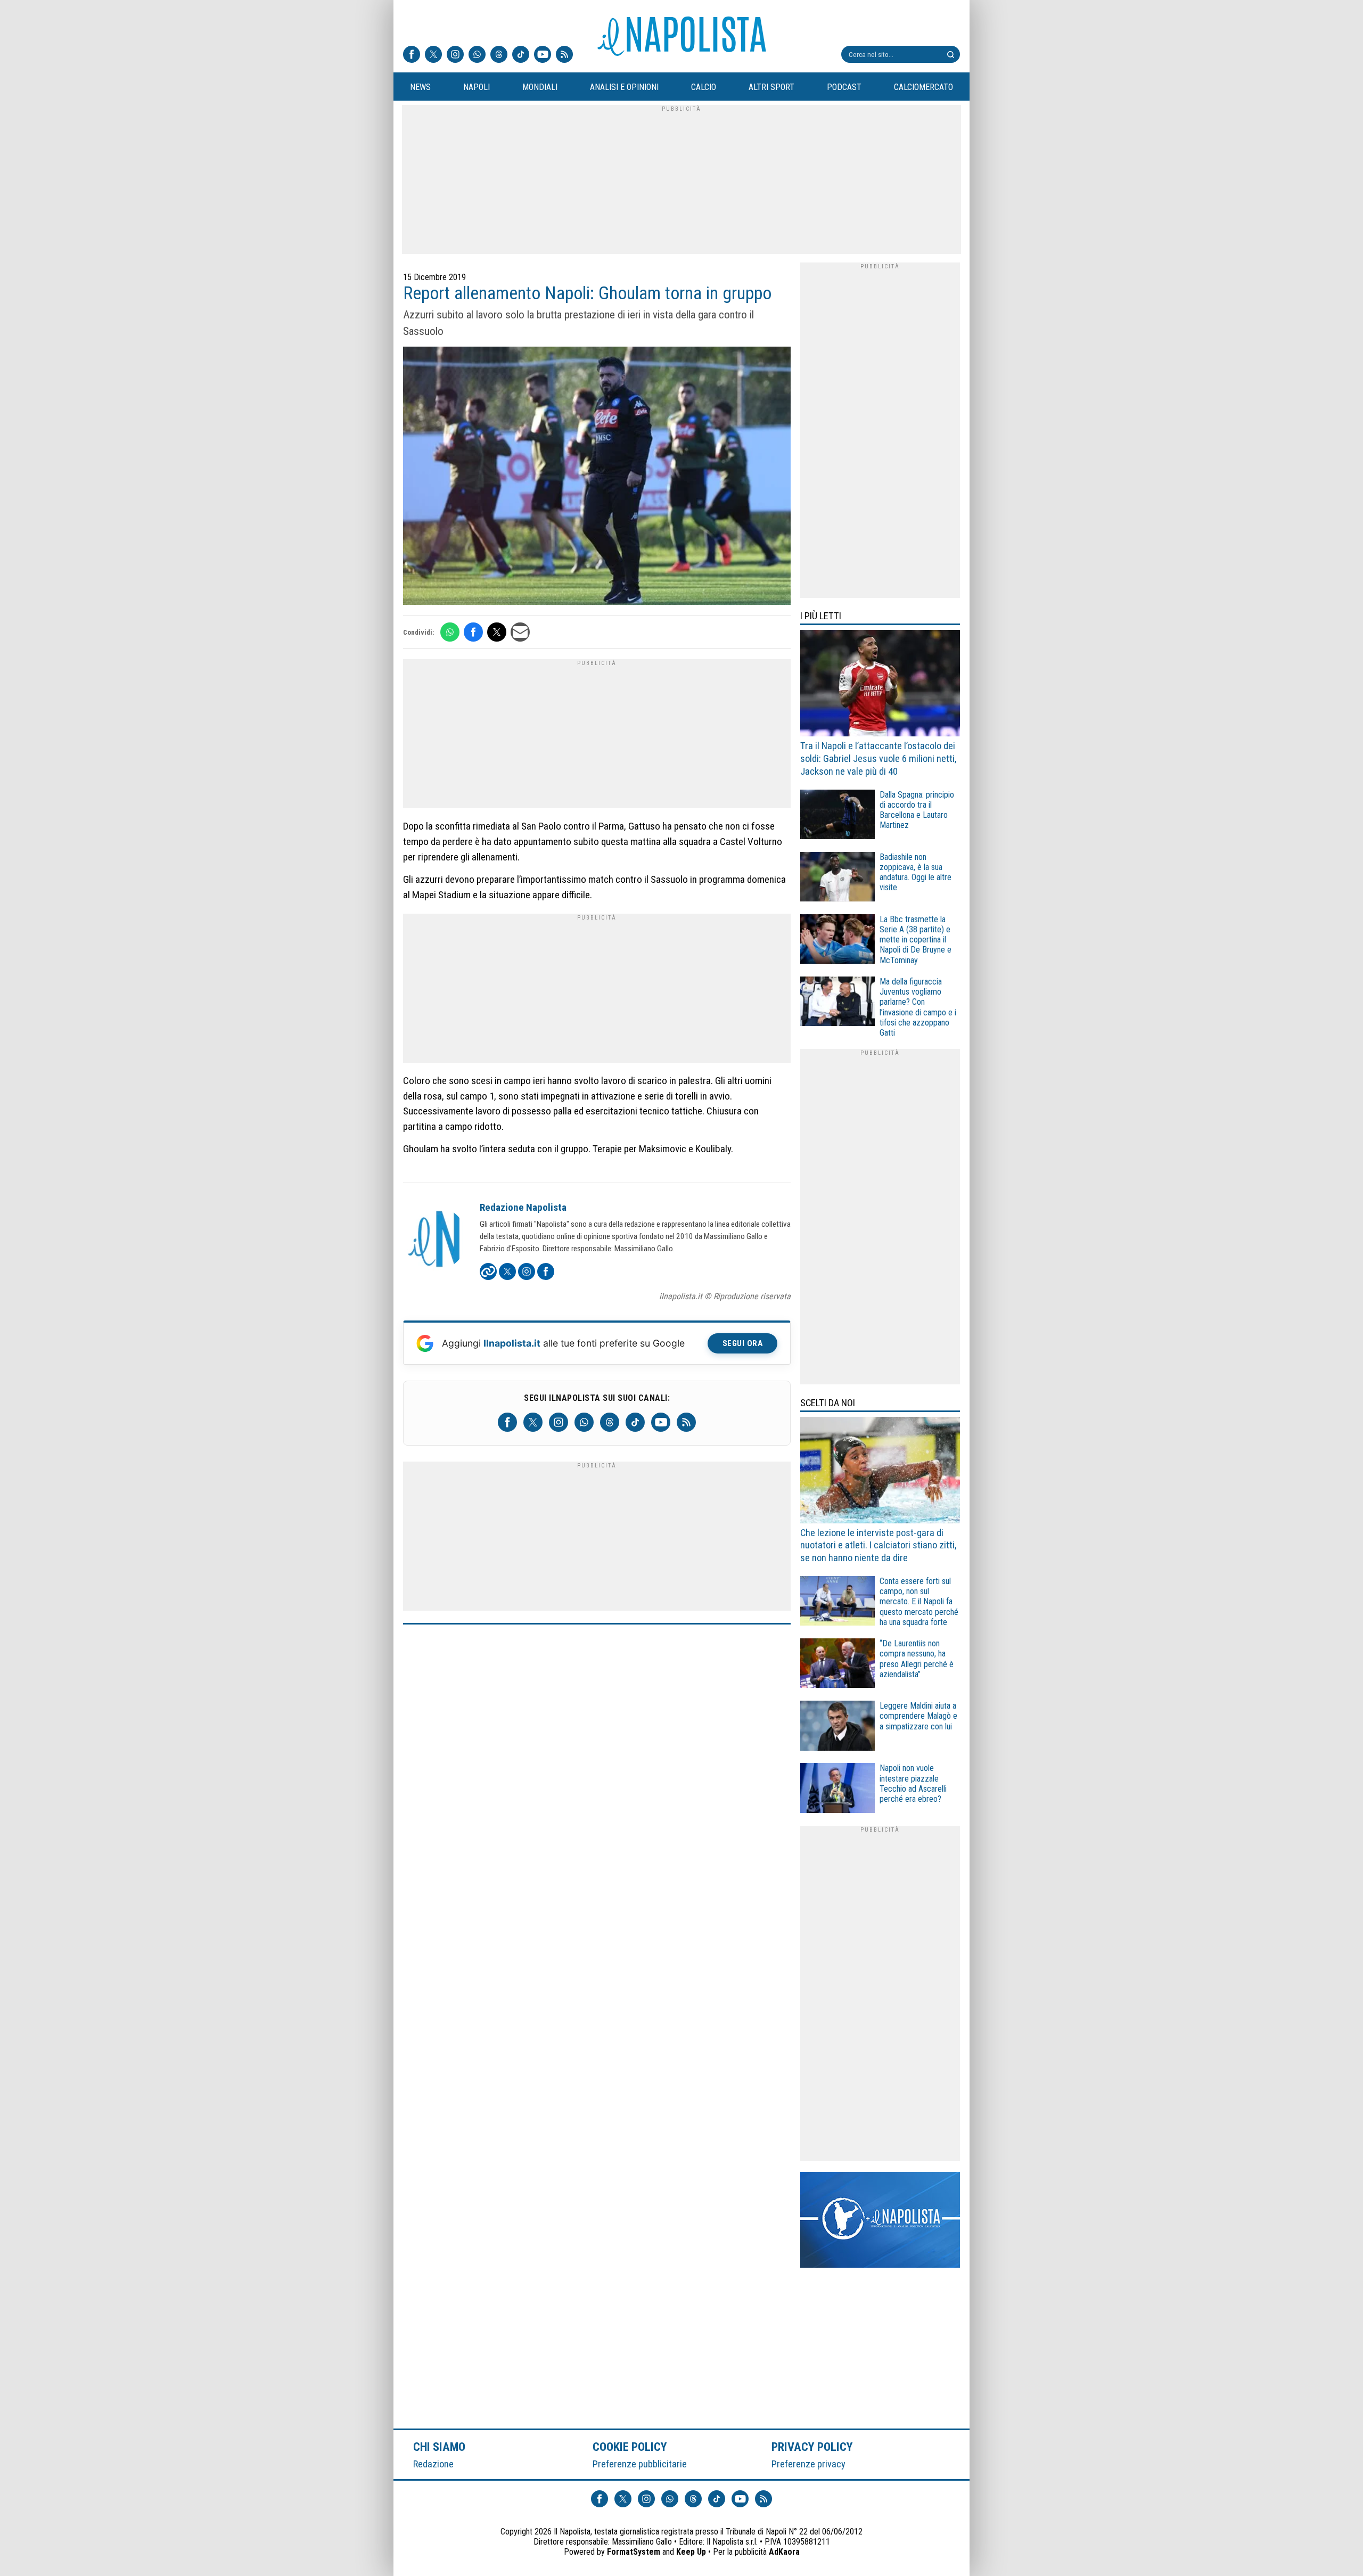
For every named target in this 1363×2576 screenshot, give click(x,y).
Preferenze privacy (808, 2464)
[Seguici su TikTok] (521, 55)
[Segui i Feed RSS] (564, 55)
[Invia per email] (520, 632)
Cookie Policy (630, 2447)
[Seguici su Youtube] (543, 55)
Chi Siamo (439, 2447)
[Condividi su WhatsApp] (450, 632)
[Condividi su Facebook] (473, 632)
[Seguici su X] (433, 55)
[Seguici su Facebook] (412, 55)
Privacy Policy (812, 2447)
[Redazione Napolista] (435, 1240)
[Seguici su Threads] (499, 55)
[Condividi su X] (497, 632)
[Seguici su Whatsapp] (477, 55)
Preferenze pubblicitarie (640, 2464)
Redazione (433, 2464)
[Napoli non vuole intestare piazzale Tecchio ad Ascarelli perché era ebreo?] (837, 1789)
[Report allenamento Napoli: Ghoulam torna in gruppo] (597, 477)
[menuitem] (420, 87)
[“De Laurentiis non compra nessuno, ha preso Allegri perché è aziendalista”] (837, 1665)
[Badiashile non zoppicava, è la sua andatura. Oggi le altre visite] (837, 878)
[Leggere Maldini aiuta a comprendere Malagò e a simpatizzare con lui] (837, 1727)
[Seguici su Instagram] (455, 55)
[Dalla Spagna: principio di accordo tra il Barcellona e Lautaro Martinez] (837, 816)
